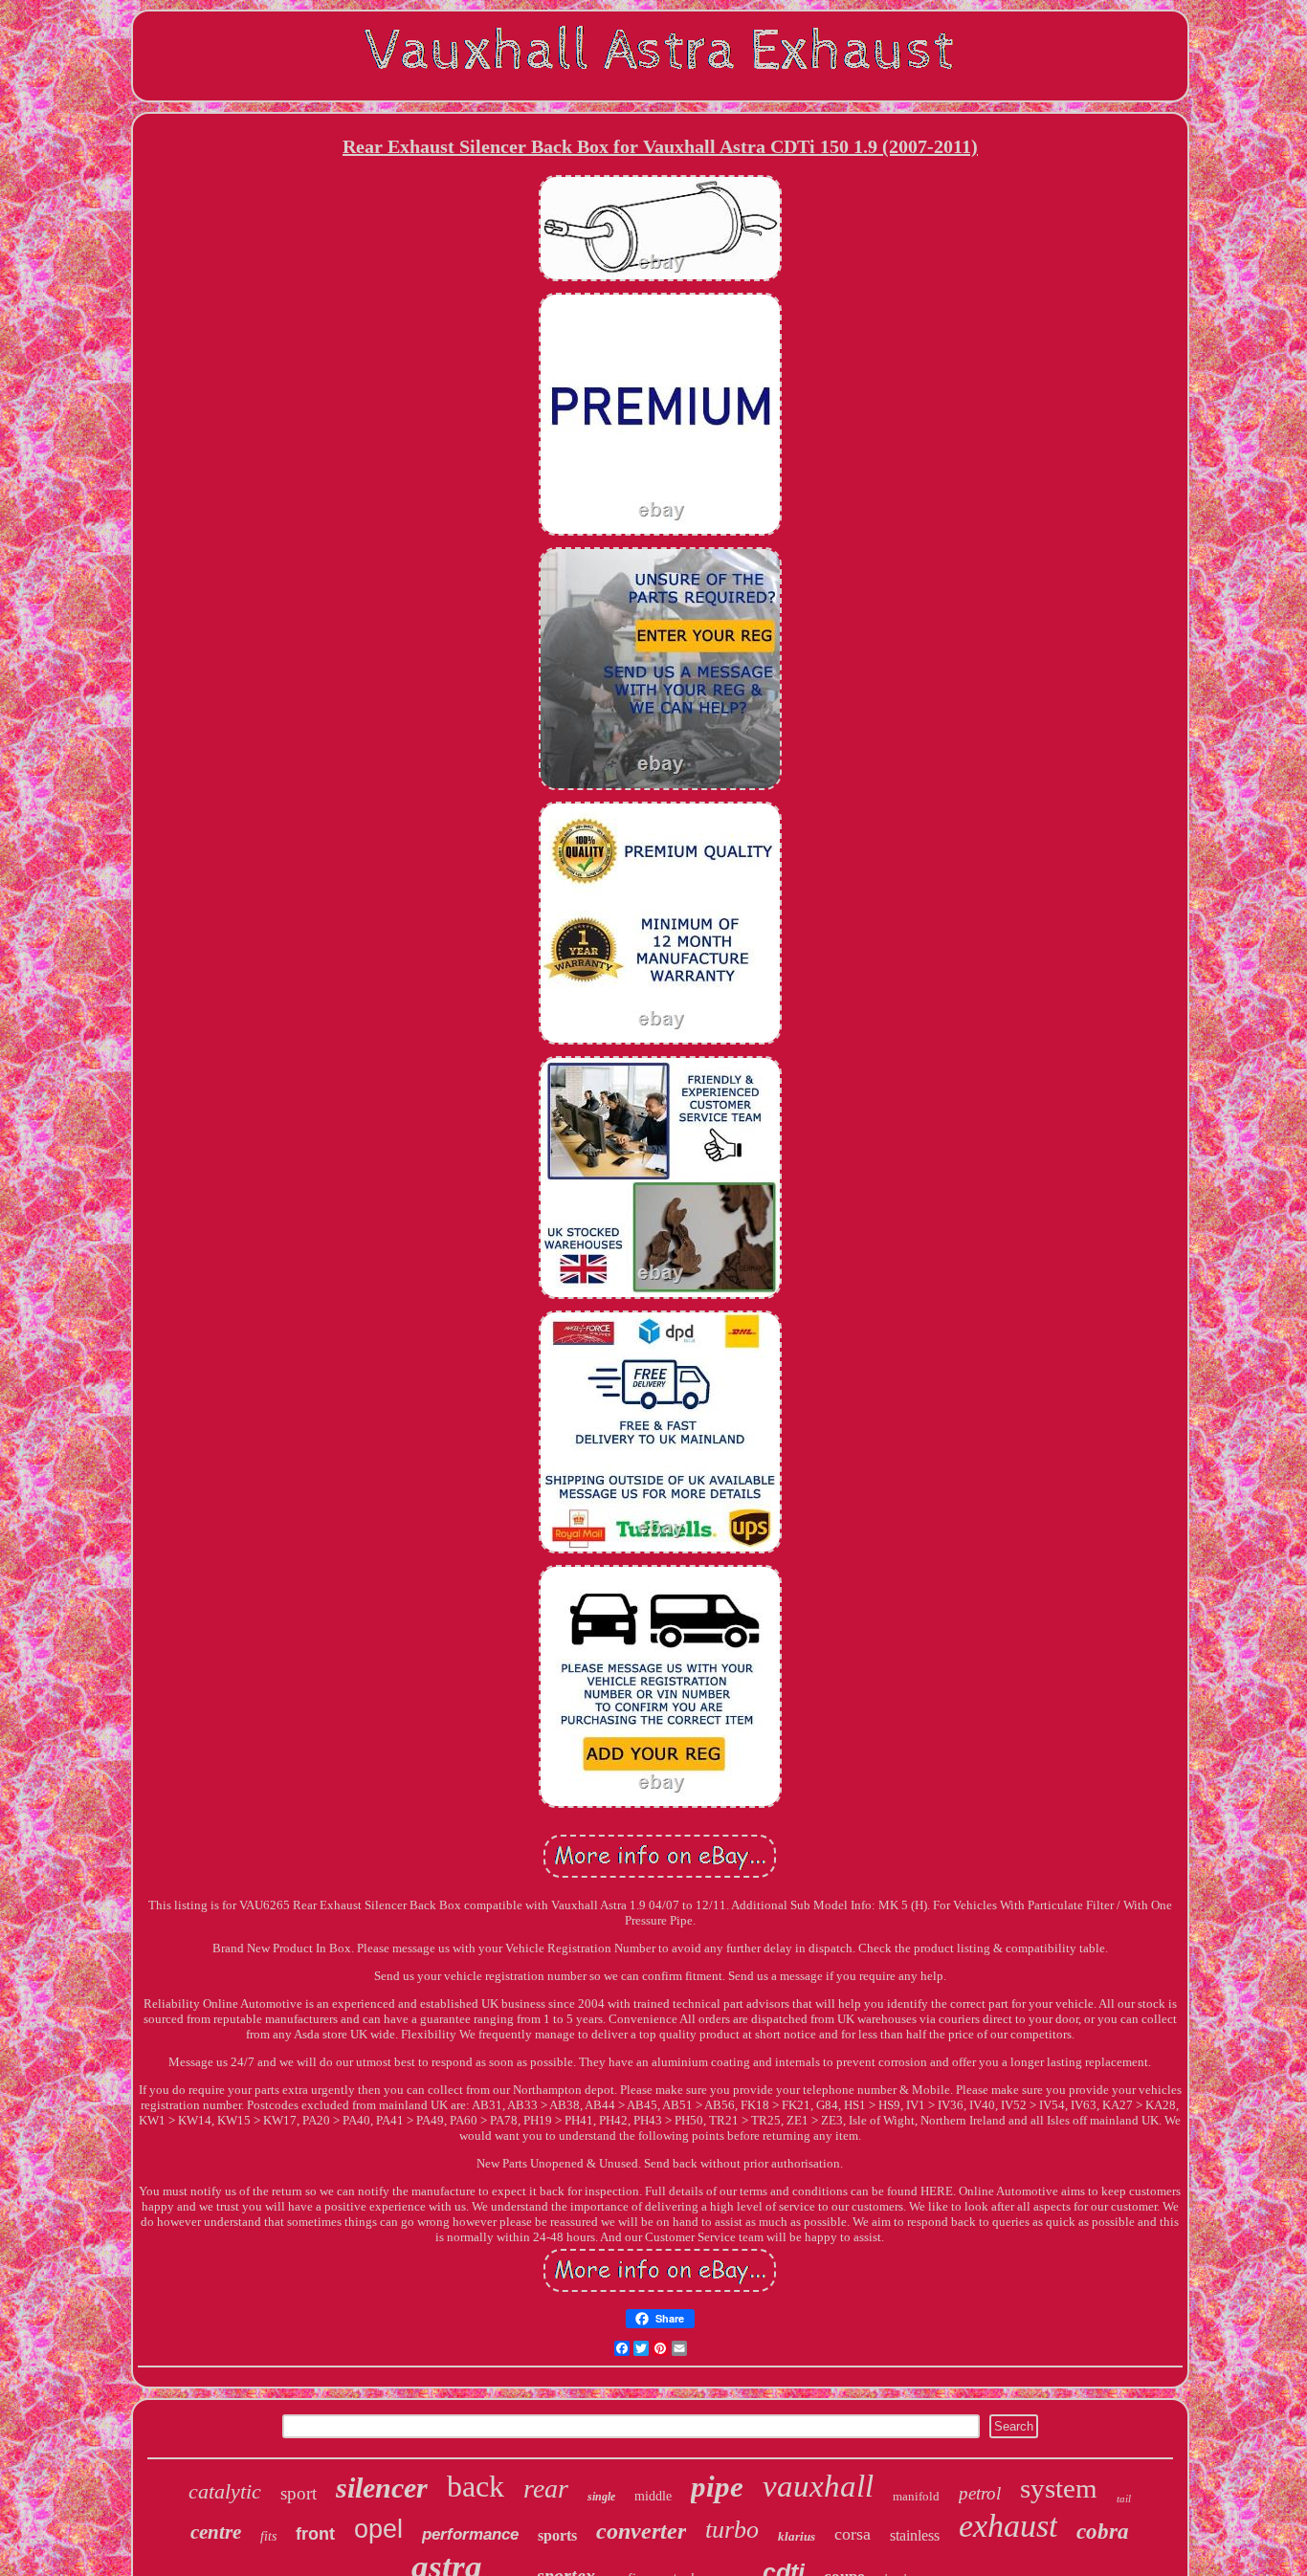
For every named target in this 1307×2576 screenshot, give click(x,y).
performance (470, 2534)
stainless (915, 2535)
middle (653, 2496)
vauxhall (818, 2486)
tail (1124, 2499)
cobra (1103, 2532)
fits (268, 2536)
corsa (853, 2534)
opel (378, 2529)
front (315, 2534)
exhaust (1008, 2526)
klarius (797, 2536)
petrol (980, 2493)
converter (641, 2531)
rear (546, 2488)
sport (299, 2493)
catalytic (225, 2491)
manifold (916, 2496)
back (476, 2486)
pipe (717, 2487)
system (1059, 2488)
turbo (732, 2530)
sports (557, 2535)
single (601, 2497)
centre (216, 2532)
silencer (382, 2488)
